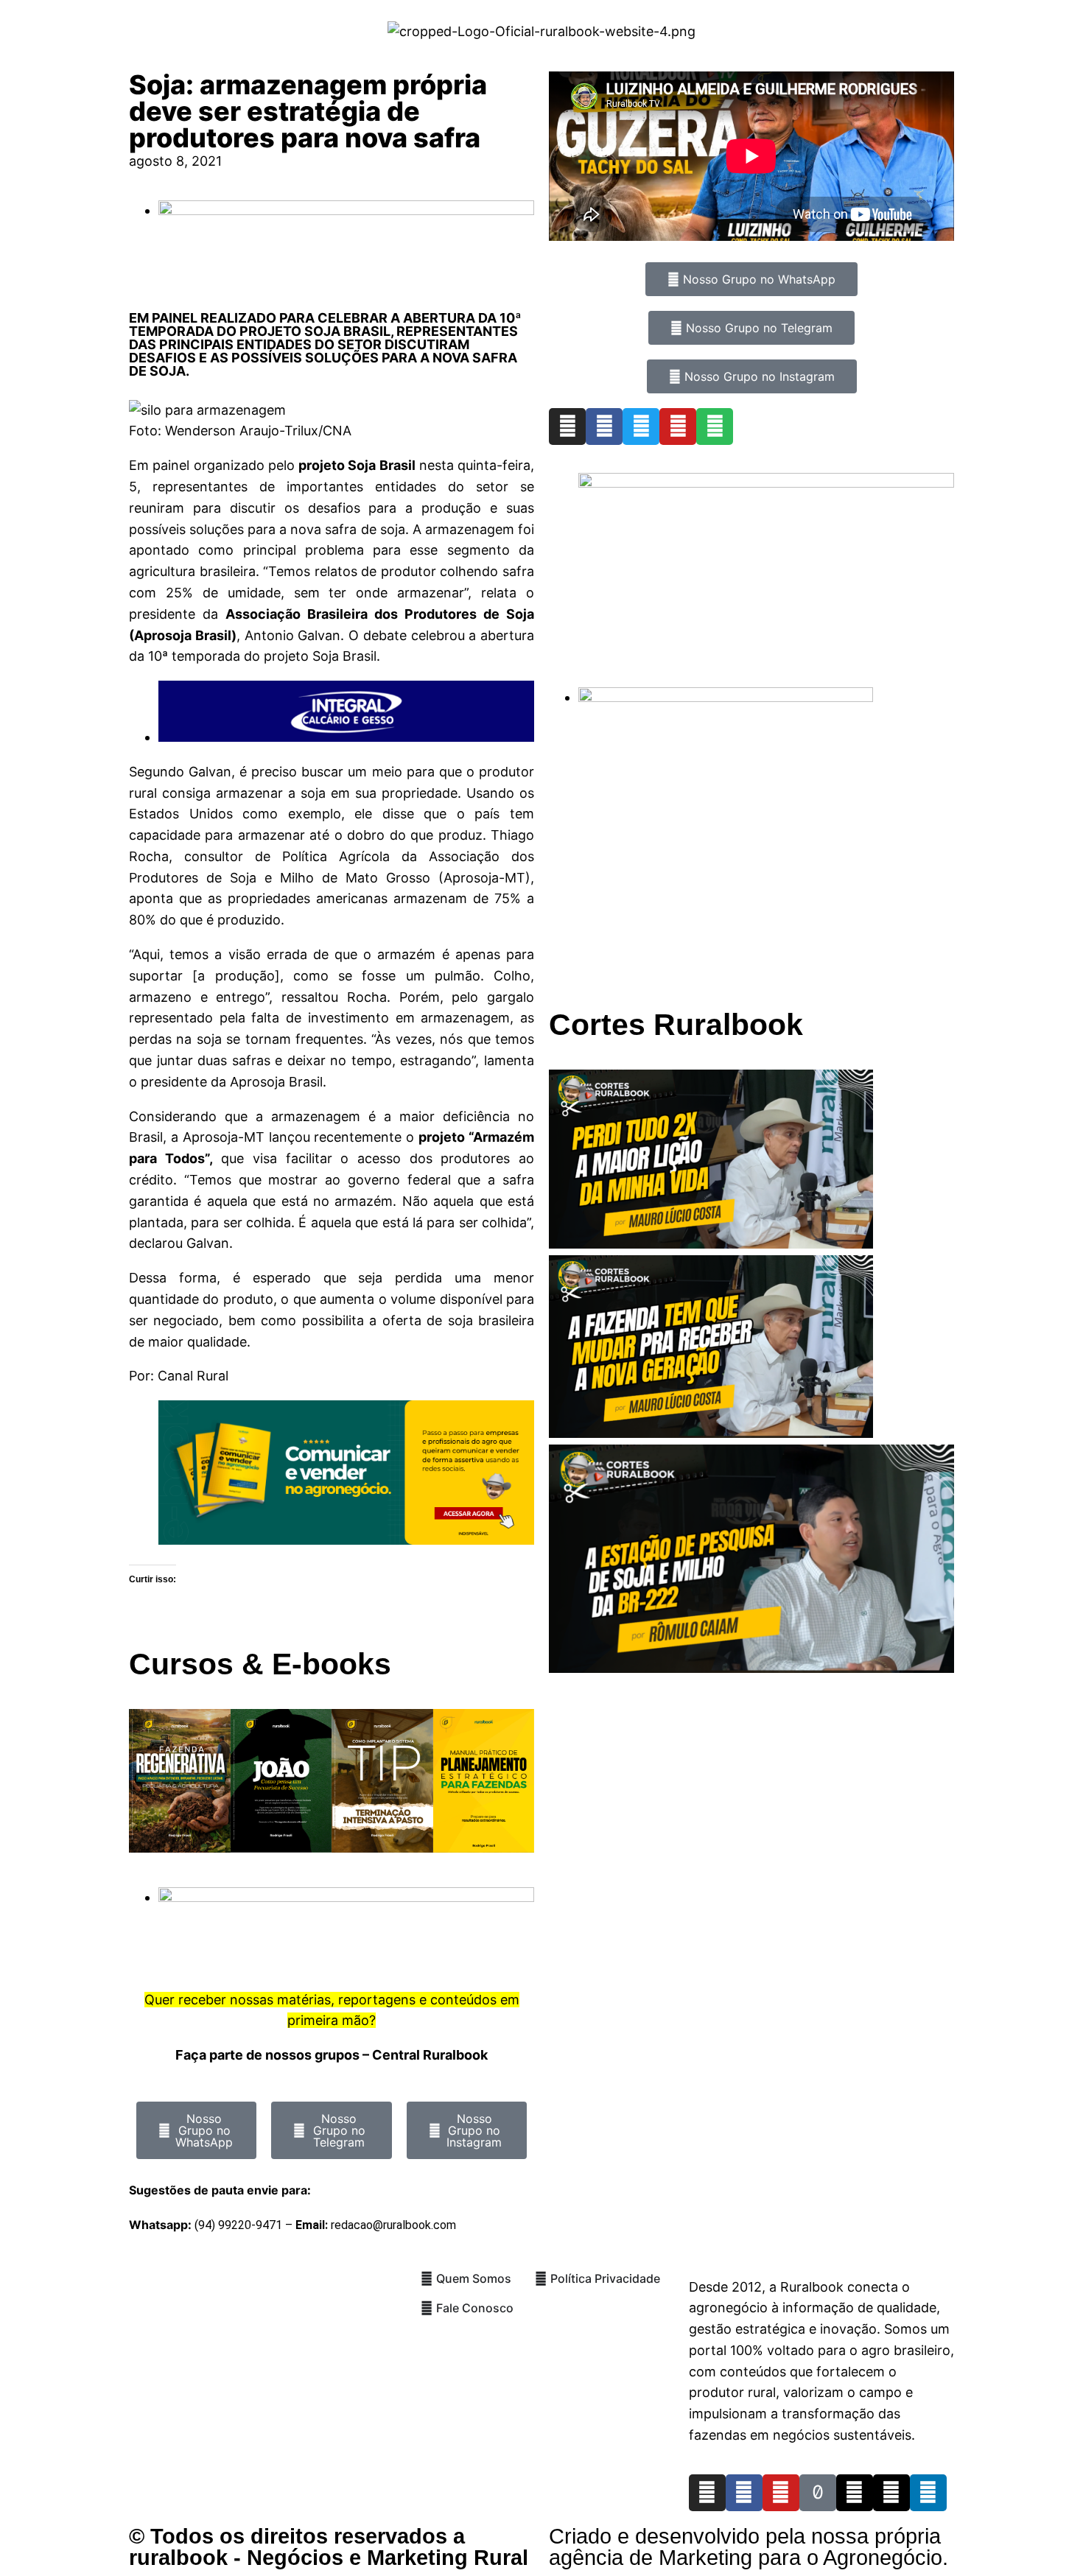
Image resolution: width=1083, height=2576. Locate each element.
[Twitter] (641, 427)
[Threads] (855, 2493)
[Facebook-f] (744, 2493)
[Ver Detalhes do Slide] (346, 1540)
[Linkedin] (928, 2493)
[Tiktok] (818, 2493)
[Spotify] (715, 427)
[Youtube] (678, 427)
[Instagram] (567, 427)
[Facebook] (604, 427)
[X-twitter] (891, 2493)
